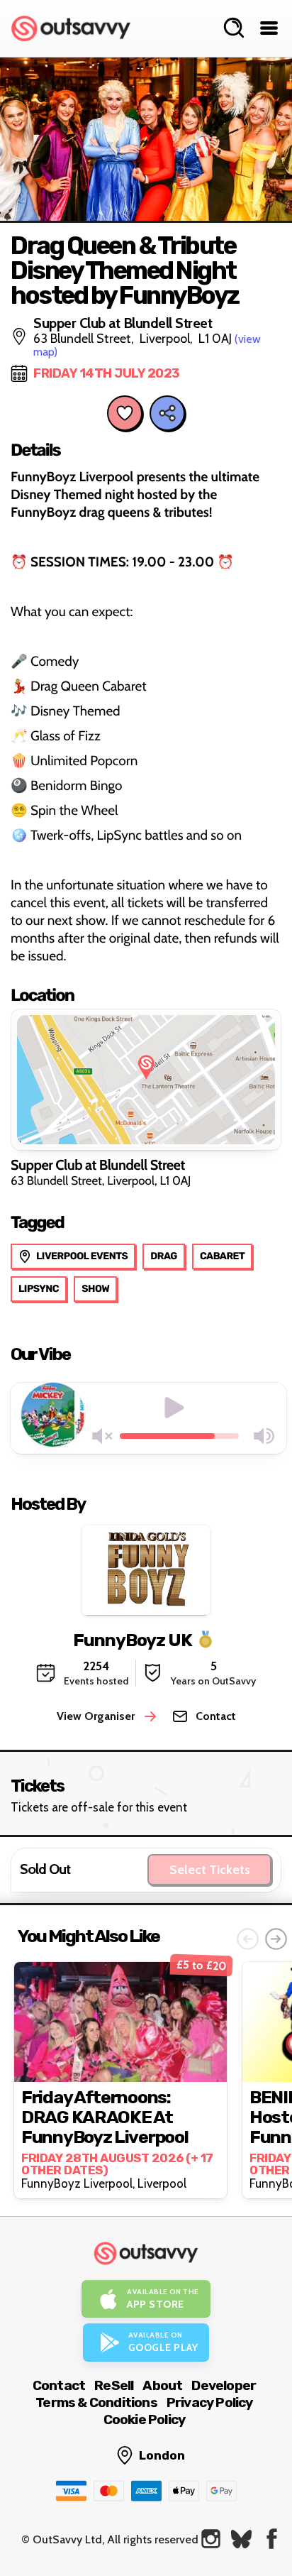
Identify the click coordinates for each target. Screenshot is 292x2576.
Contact (59, 2385)
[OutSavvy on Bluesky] (241, 2539)
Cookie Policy (145, 2419)
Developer (224, 2385)
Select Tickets (210, 1870)
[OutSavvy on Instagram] (211, 2539)
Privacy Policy (210, 2402)
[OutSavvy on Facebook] (272, 2539)
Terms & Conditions (96, 2402)
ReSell (114, 2385)
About (162, 2385)
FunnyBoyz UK (133, 1640)
